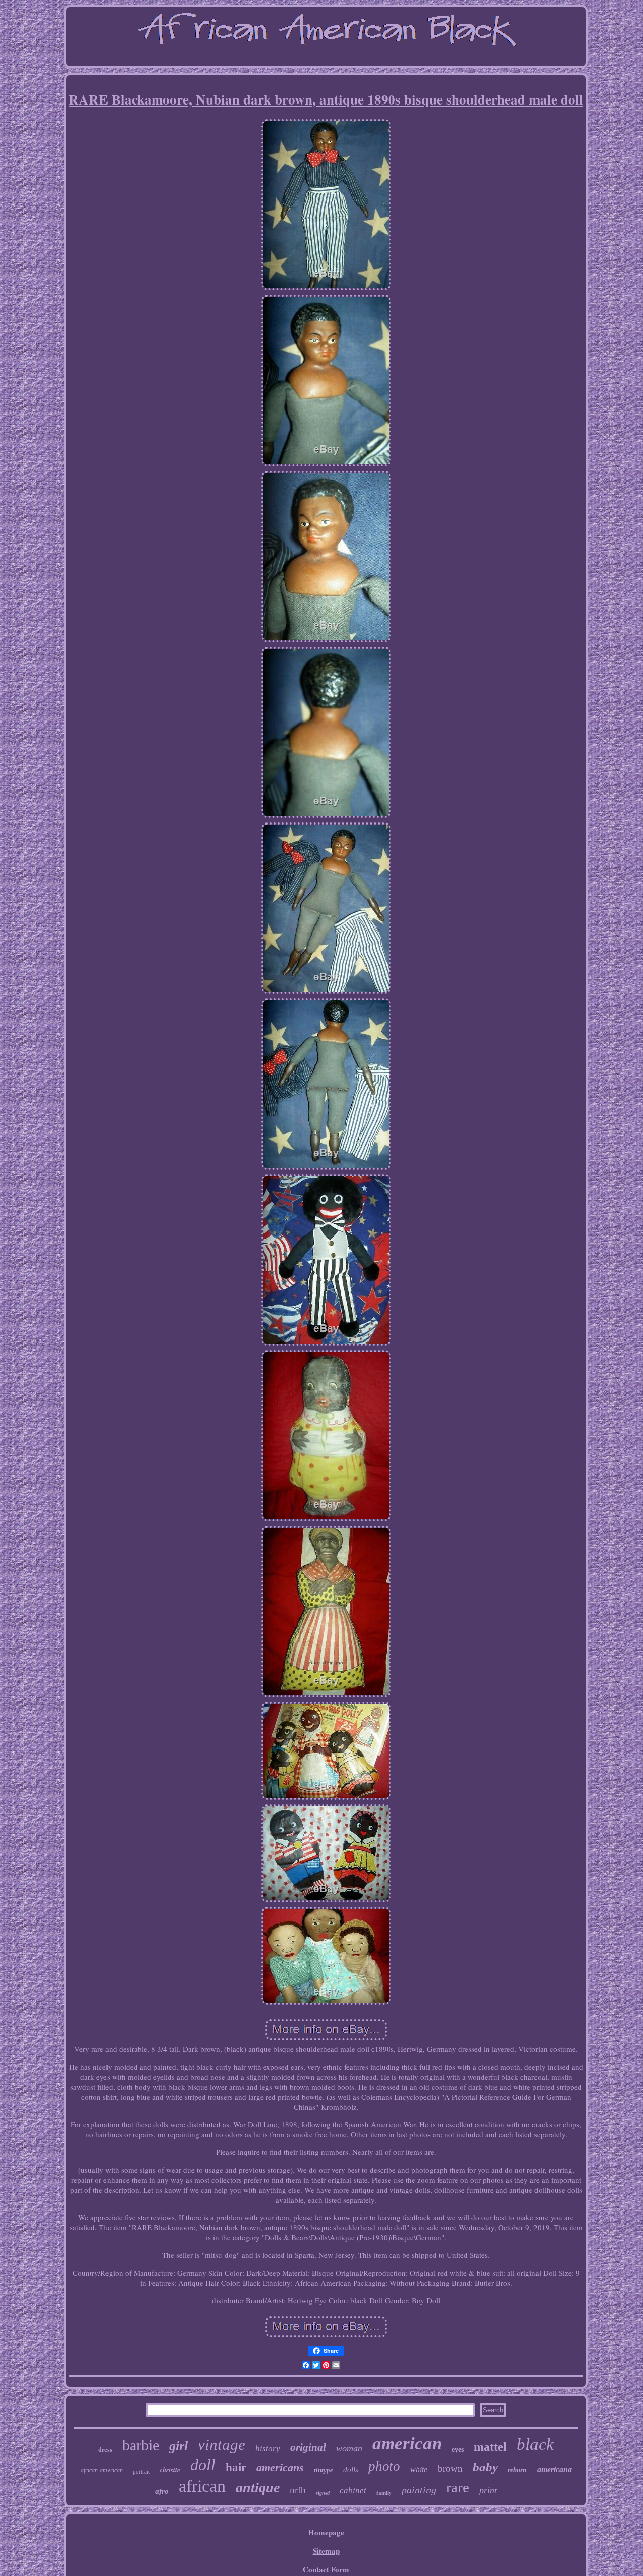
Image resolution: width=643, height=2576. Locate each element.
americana (554, 2470)
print (488, 2490)
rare (458, 2487)
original (308, 2447)
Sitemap (326, 2551)
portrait (141, 2471)
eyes (458, 2450)
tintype (324, 2470)
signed (323, 2493)
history (268, 2449)
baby (485, 2467)
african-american (102, 2470)
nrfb (298, 2490)
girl (179, 2446)
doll (203, 2465)
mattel (490, 2447)
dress (105, 2450)
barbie (141, 2445)
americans (280, 2468)
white (419, 2470)
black (535, 2444)
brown (450, 2469)
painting (419, 2490)
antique (258, 2487)
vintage (222, 2445)
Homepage (326, 2532)
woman (349, 2448)
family (384, 2493)
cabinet (353, 2490)
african (202, 2486)
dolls (351, 2470)
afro (162, 2491)
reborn (517, 2470)
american (407, 2444)
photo (384, 2466)
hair (236, 2468)
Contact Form (326, 2569)
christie (170, 2470)
